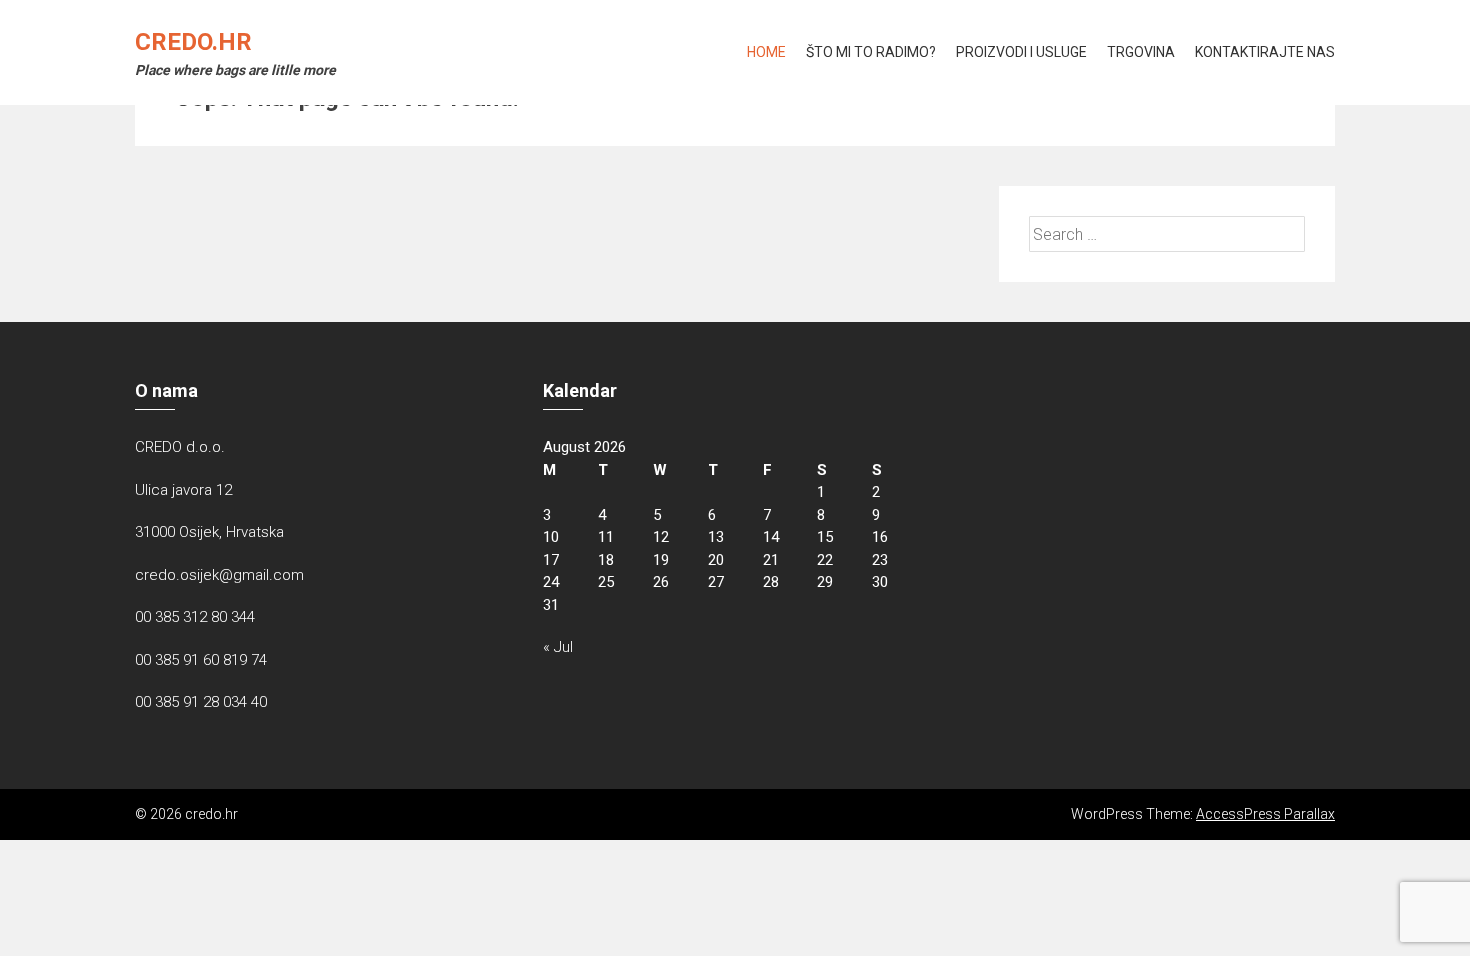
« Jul (558, 647)
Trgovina (1141, 52)
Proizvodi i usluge (1021, 52)
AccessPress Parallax (1265, 814)
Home (766, 52)
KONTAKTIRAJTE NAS (1265, 52)
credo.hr (193, 42)
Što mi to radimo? (871, 52)
